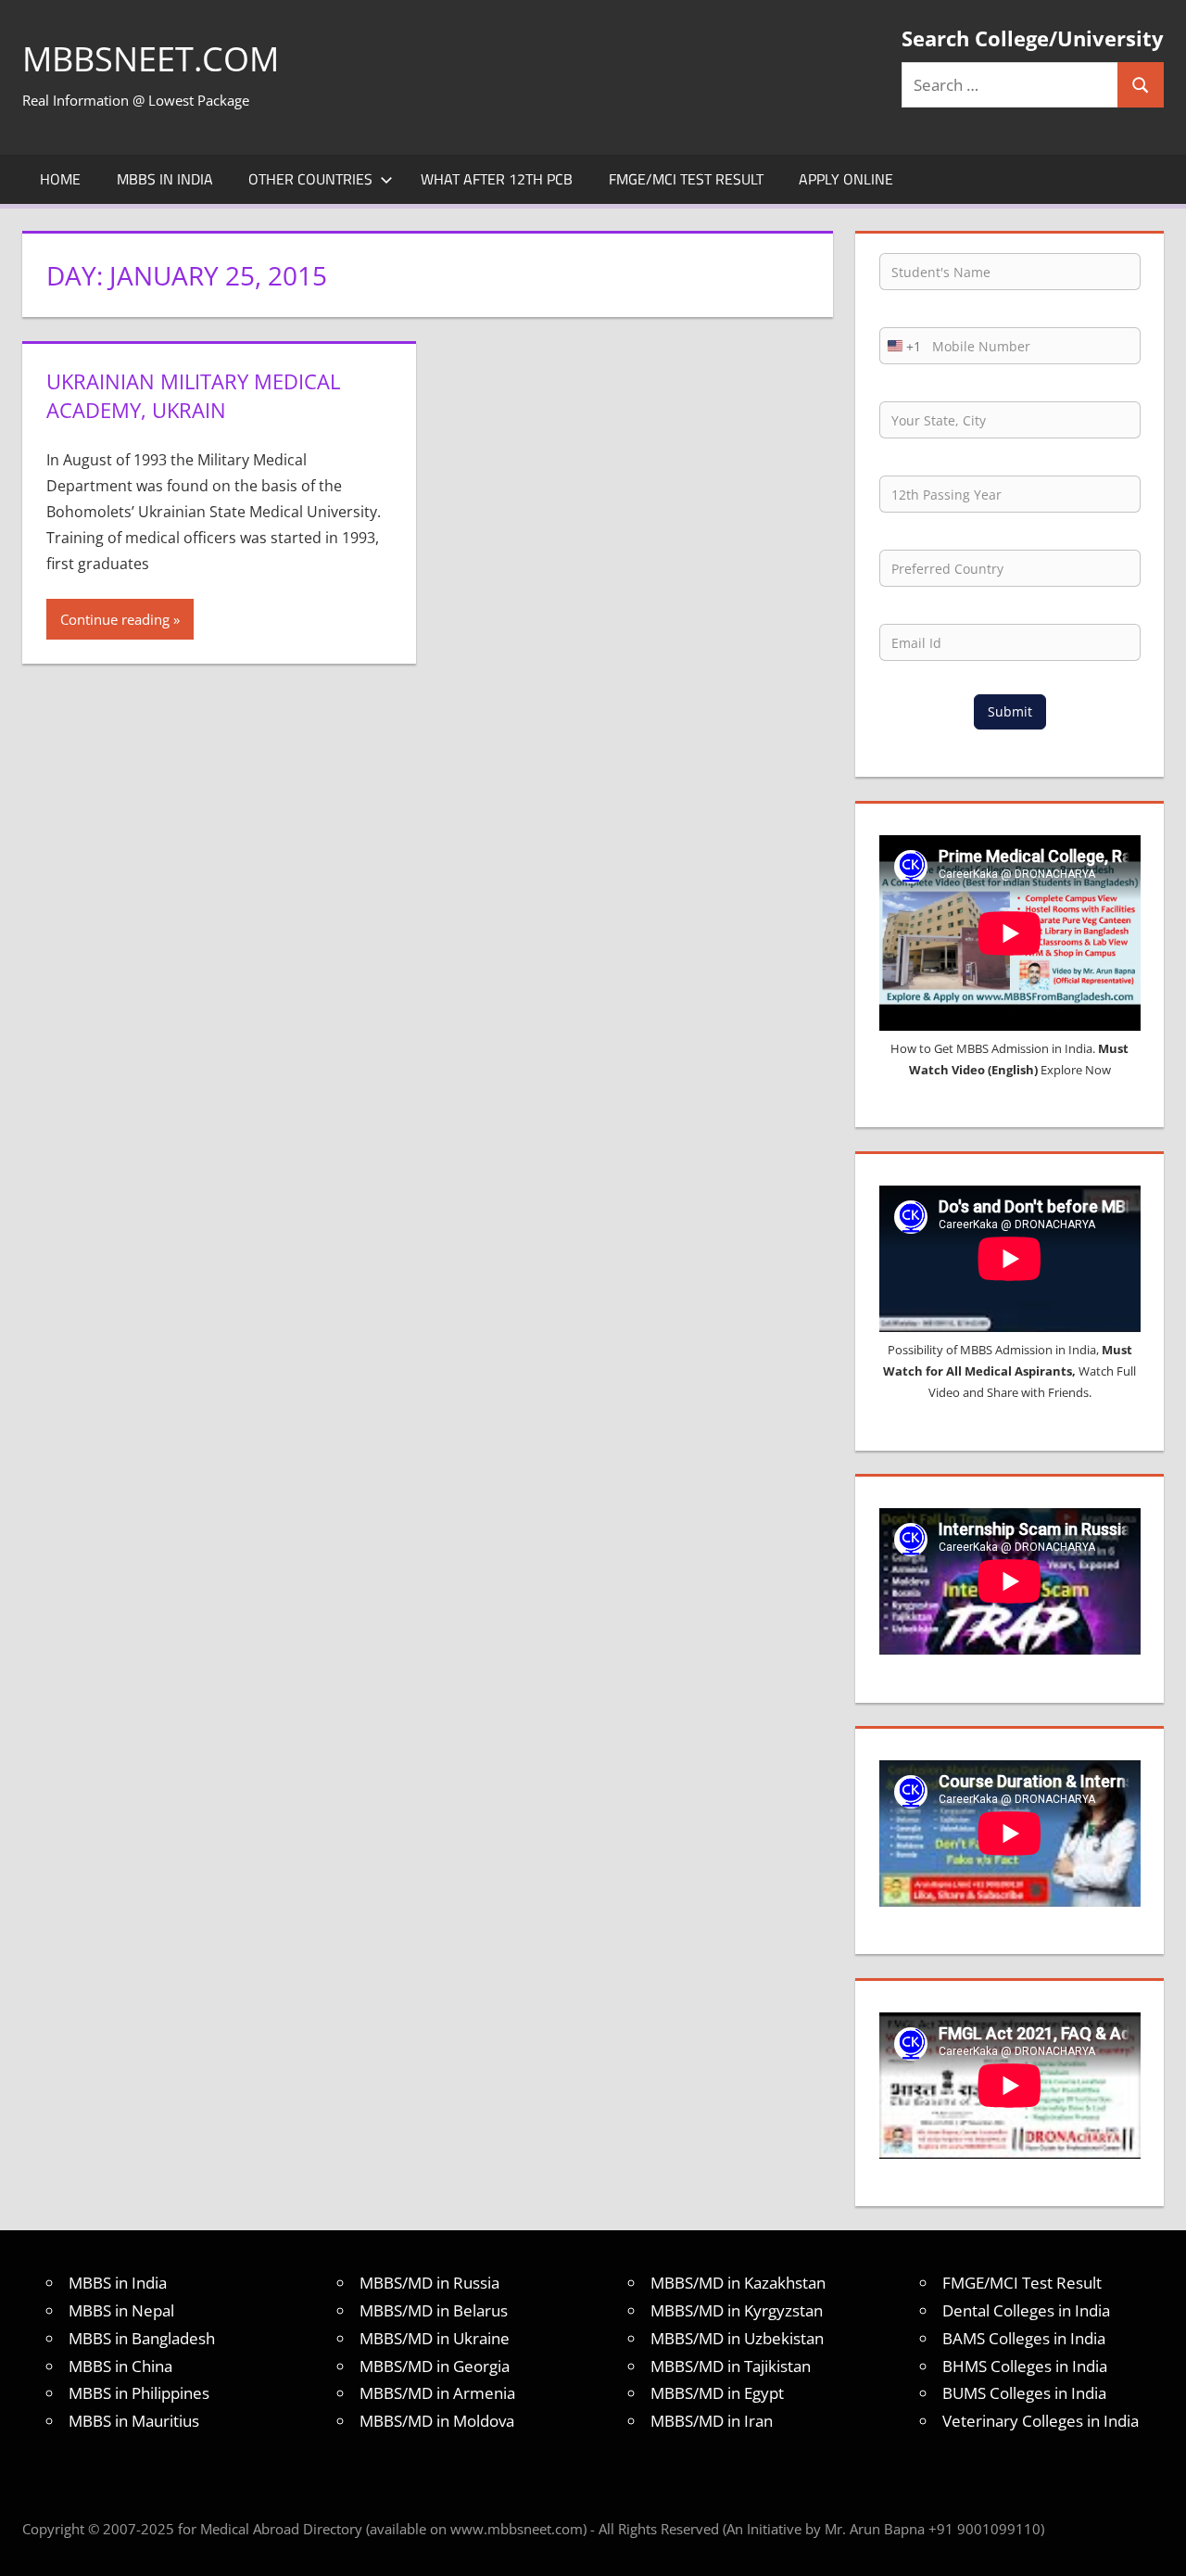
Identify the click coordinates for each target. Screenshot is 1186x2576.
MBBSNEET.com (151, 59)
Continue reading (115, 619)
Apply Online (846, 179)
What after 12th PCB (497, 179)
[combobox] (901, 346)
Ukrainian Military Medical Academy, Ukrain (193, 395)
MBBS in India (165, 179)
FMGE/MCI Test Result (686, 179)
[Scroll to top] (1155, 2545)
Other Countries (310, 179)
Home (60, 179)
